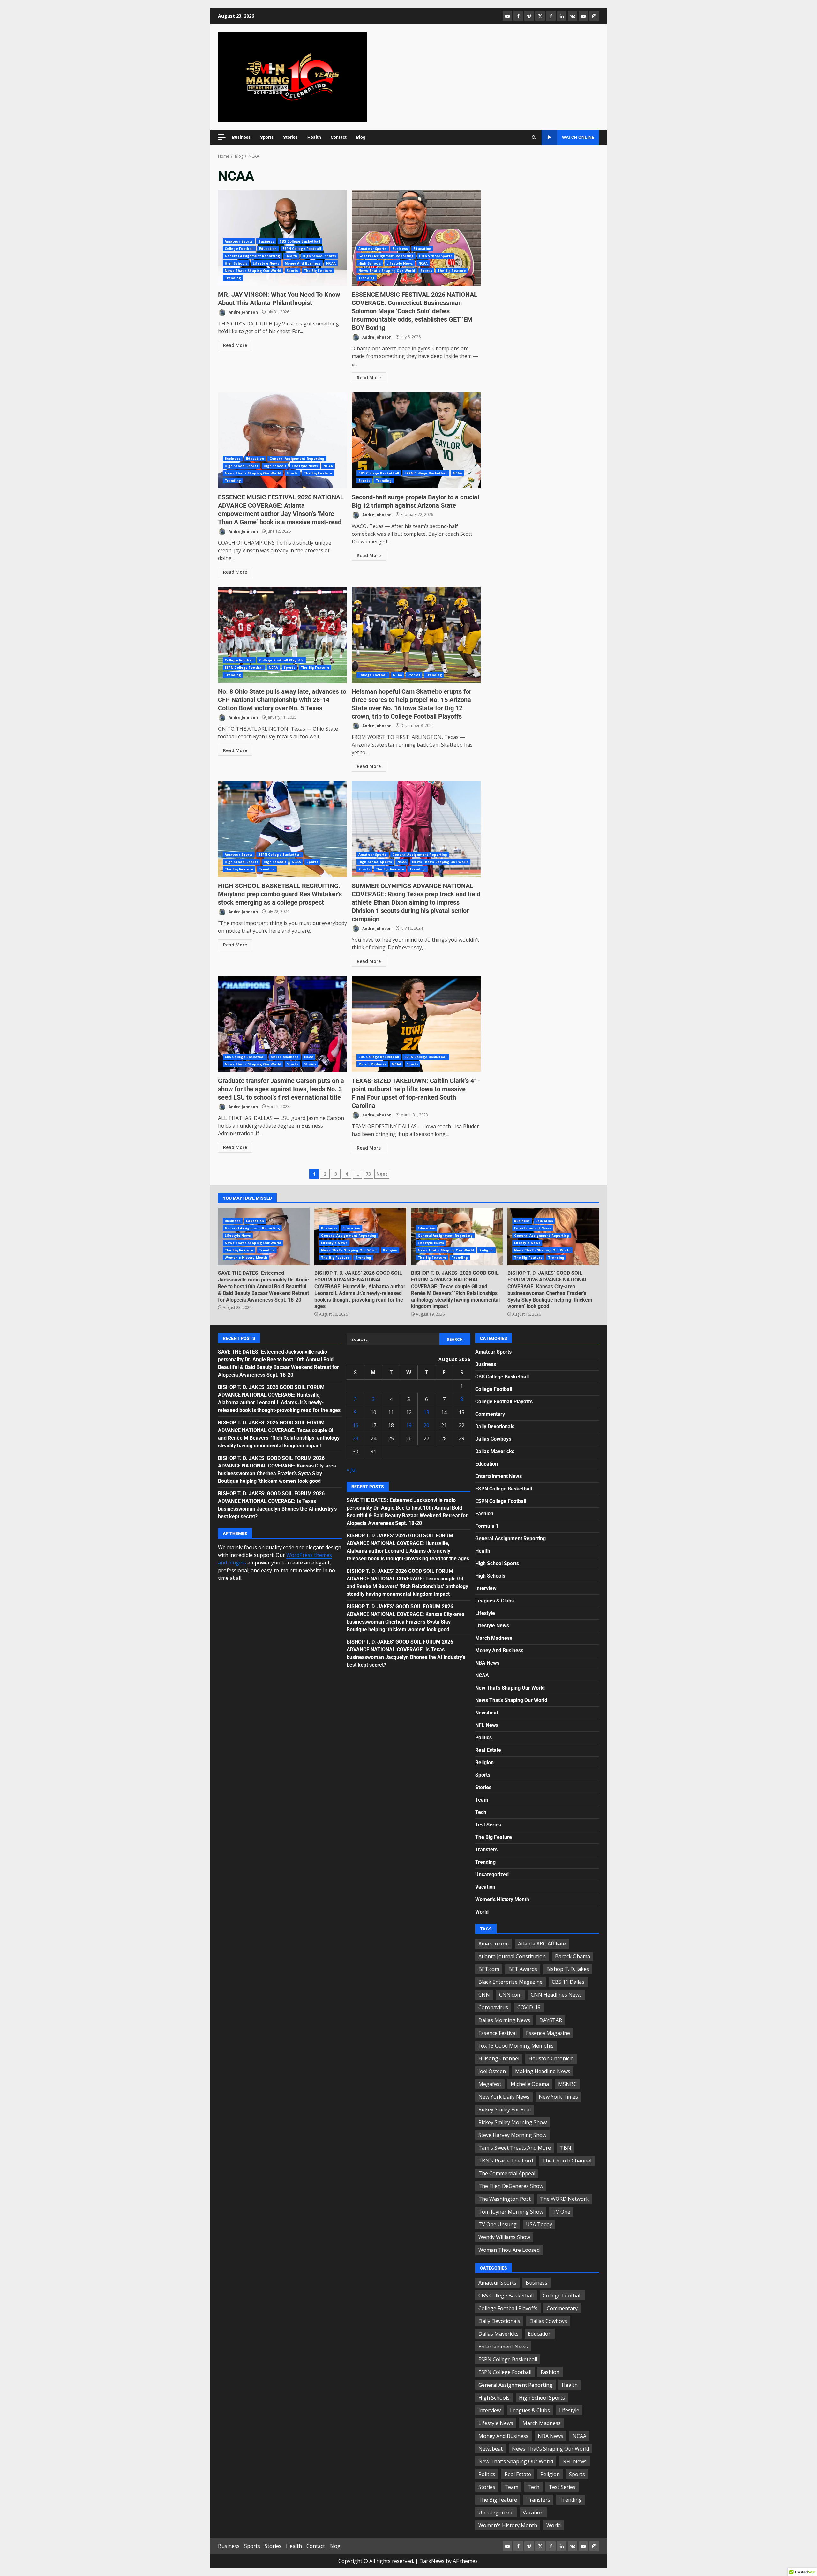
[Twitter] (540, 16)
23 (356, 1438)
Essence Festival (498, 2033)
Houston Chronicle (551, 2058)
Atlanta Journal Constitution (512, 1956)
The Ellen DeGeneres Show (511, 2186)
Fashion (484, 1514)
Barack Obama (573, 1956)
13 (426, 1412)
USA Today (539, 2224)
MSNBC (567, 2084)
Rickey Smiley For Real (505, 2109)
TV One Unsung (498, 2224)
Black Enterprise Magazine (510, 1982)
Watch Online (578, 137)
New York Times (558, 2097)
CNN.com (510, 1995)
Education (268, 249)
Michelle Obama (530, 2084)
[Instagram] (594, 16)
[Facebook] (518, 16)
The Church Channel (567, 2161)
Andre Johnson (243, 312)
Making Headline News (543, 2071)
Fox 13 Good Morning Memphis (516, 2046)
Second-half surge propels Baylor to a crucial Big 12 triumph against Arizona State (416, 440)
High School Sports (319, 256)
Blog (361, 137)
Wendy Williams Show (504, 2237)
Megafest (490, 2084)
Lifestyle (485, 1613)
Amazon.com (494, 1944)
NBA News (487, 1663)
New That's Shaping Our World (510, 1688)
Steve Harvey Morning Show (512, 2135)
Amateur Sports (239, 241)
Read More (235, 345)
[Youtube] (583, 16)
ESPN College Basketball (426, 473)
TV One (561, 2212)
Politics (483, 1738)
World (482, 1912)
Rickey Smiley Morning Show (513, 2122)
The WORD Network (564, 2199)
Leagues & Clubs (495, 1601)
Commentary (490, 1414)
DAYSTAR (551, 2020)
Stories (290, 137)
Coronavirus (493, 2007)
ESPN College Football (302, 249)
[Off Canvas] (222, 137)
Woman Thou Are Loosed (509, 2250)
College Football (239, 249)
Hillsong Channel (499, 2058)
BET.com (489, 1969)
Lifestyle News (266, 263)
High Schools (236, 263)
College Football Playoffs (282, 660)
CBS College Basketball (300, 241)
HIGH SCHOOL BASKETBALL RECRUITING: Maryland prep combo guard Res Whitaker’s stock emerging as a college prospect (282, 829)
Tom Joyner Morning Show (511, 2212)
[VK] (573, 16)
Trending (233, 278)
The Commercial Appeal (507, 2173)
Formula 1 (487, 1526)
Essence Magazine (548, 2033)
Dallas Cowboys (493, 1439)
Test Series (488, 1825)
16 (356, 1425)
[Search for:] (393, 1339)
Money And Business (303, 263)
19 (409, 1425)
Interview (486, 1588)
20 (426, 1425)
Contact (339, 137)
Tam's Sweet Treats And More (515, 2148)
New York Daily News (504, 2097)
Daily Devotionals (495, 1426)
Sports (267, 137)
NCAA (331, 263)
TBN (566, 2148)
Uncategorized (492, 1874)
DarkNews (432, 2561)
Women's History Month (246, 1258)
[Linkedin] (562, 16)
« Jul (352, 1470)
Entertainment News (533, 1228)
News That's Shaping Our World (253, 271)
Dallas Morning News (504, 2020)
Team (482, 1800)
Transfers (486, 1850)
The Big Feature (318, 271)
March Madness (285, 1057)
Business (241, 137)
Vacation (485, 1887)
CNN (484, 1995)
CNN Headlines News (556, 1995)
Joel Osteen (492, 2071)
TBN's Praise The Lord (506, 2161)
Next (382, 1174)
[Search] (534, 138)
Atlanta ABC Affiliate (542, 1944)
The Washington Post (505, 2199)
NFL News (487, 1725)
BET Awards (523, 1969)
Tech (481, 1812)
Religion (390, 1250)
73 (368, 1174)
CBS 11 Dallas (568, 1982)
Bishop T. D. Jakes (568, 1969)
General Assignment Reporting (252, 256)
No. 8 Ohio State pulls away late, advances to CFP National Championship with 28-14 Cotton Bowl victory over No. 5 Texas (282, 635)
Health (314, 137)
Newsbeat (487, 1713)
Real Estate (488, 1750)
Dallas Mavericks (495, 1451)
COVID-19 (529, 2007)
